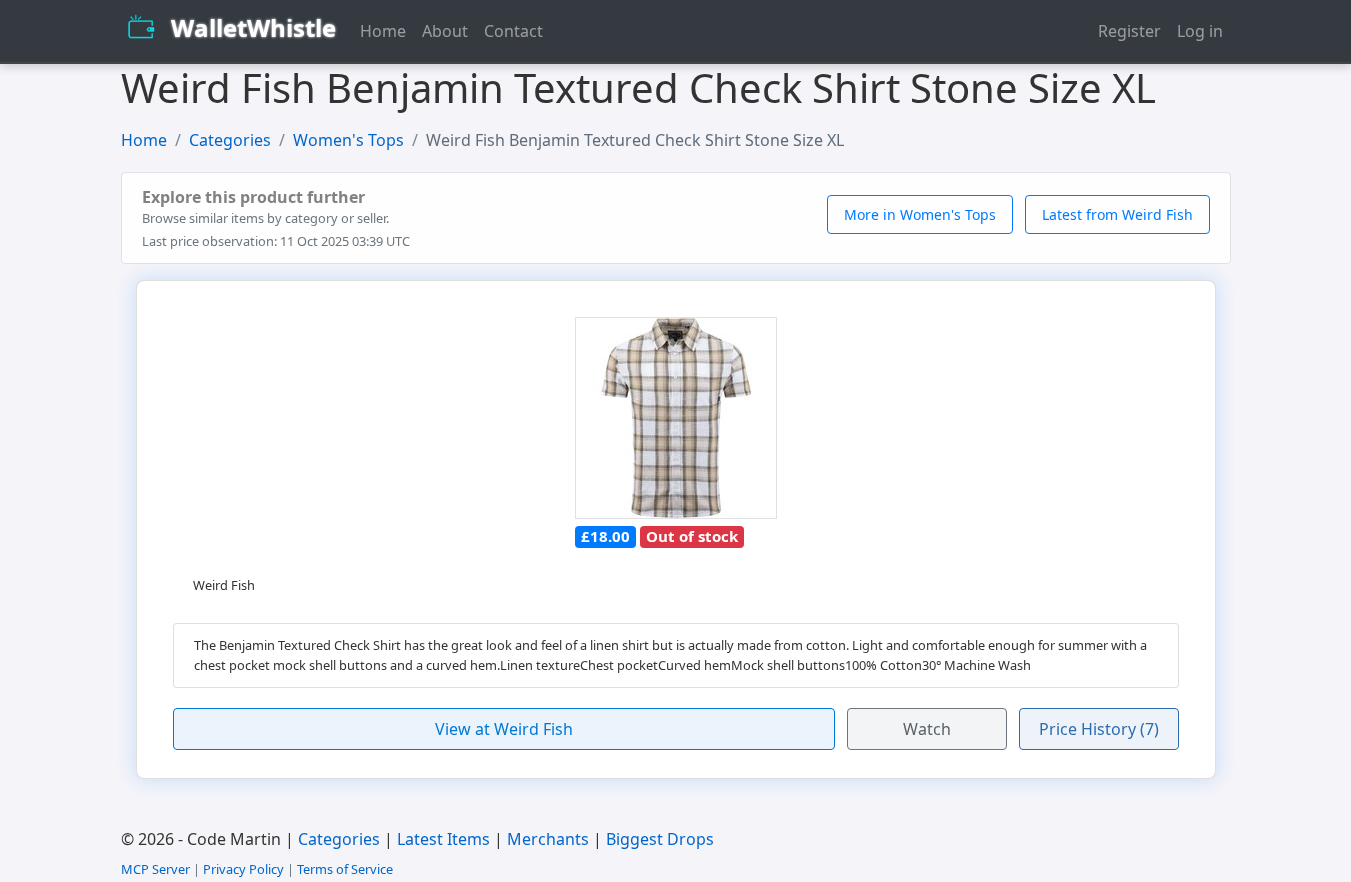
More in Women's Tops (920, 214)
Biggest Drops (660, 839)
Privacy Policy (243, 869)
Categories (230, 140)
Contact (513, 31)
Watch (927, 729)
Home (383, 31)
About (445, 31)
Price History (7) (1099, 729)
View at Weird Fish (504, 729)
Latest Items (443, 839)
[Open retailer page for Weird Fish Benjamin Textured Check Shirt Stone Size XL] (676, 419)
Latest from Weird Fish (1117, 214)
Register (1129, 31)
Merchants (548, 839)
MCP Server (155, 869)
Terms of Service (345, 869)
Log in (1200, 31)
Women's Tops (348, 140)
